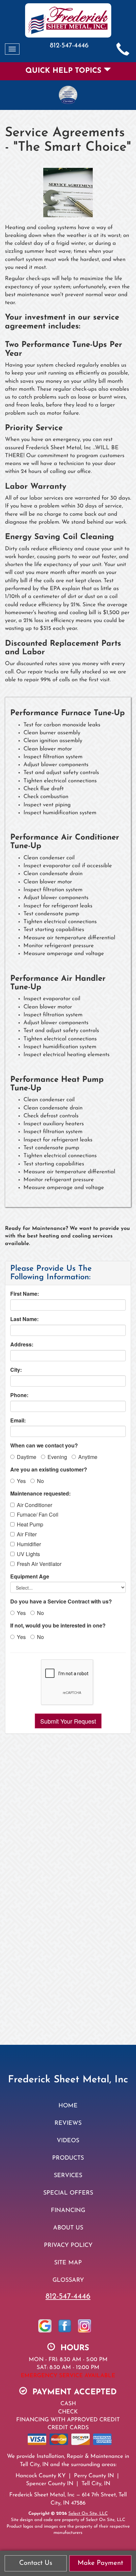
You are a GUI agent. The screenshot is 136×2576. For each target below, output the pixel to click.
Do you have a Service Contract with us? (61, 1601)
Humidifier (29, 1544)
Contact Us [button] (36, 2563)
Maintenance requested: (40, 1494)
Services (68, 2176)
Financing (68, 2211)
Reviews (68, 2123)
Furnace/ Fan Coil (38, 1515)
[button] (68, 1721)
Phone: (19, 1395)
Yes (21, 1481)
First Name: (25, 1294)
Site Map (68, 2263)
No (40, 1481)
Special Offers (68, 2193)
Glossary (68, 2280)
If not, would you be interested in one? (58, 1626)
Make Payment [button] (100, 2563)
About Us (68, 2228)
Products (68, 2158)
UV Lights (28, 1554)
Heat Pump (30, 1524)
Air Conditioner (34, 1505)
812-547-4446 (68, 2297)
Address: (22, 1344)
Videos (68, 2141)
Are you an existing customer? (49, 1470)
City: (16, 1370)
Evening (57, 1457)
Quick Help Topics (65, 71)
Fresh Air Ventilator (39, 1564)
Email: (18, 1420)
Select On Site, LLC (88, 2514)
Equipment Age (30, 1576)
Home (68, 2106)
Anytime (88, 1457)
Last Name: (24, 1319)
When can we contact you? (44, 1445)
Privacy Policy (68, 2245)
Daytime (27, 1457)
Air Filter (27, 1534)
